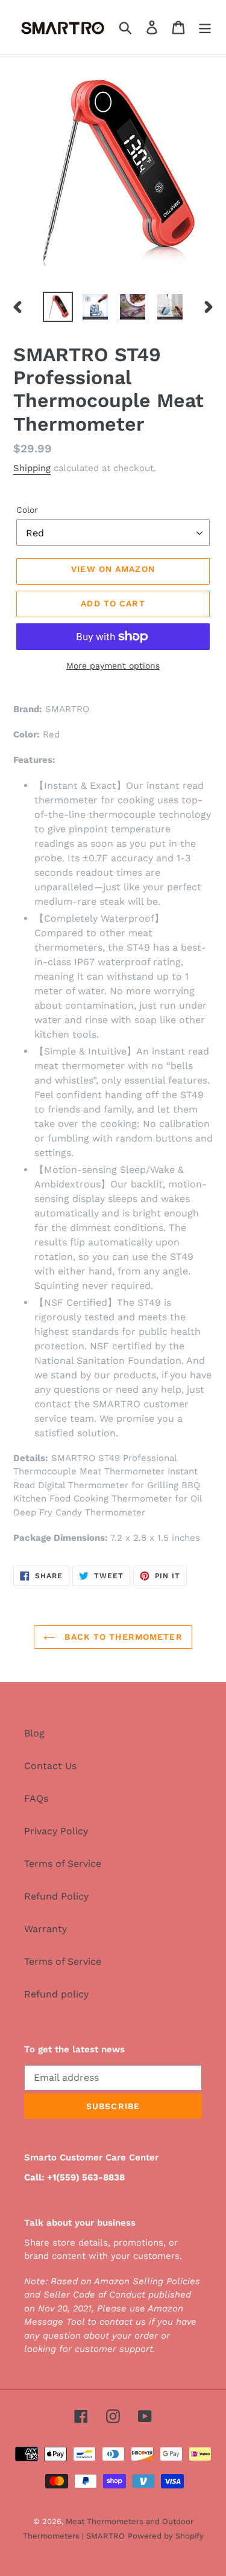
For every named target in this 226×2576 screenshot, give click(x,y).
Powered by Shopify (166, 2536)
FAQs (36, 1798)
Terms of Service (63, 1864)
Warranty (46, 1929)
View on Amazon (113, 569)
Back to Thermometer (122, 1637)
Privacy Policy (56, 1831)
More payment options (113, 666)
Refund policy (56, 1994)
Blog (34, 1733)
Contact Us (50, 1766)
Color (27, 510)
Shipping (32, 468)
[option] (58, 307)
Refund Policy (56, 1896)
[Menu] (205, 27)
